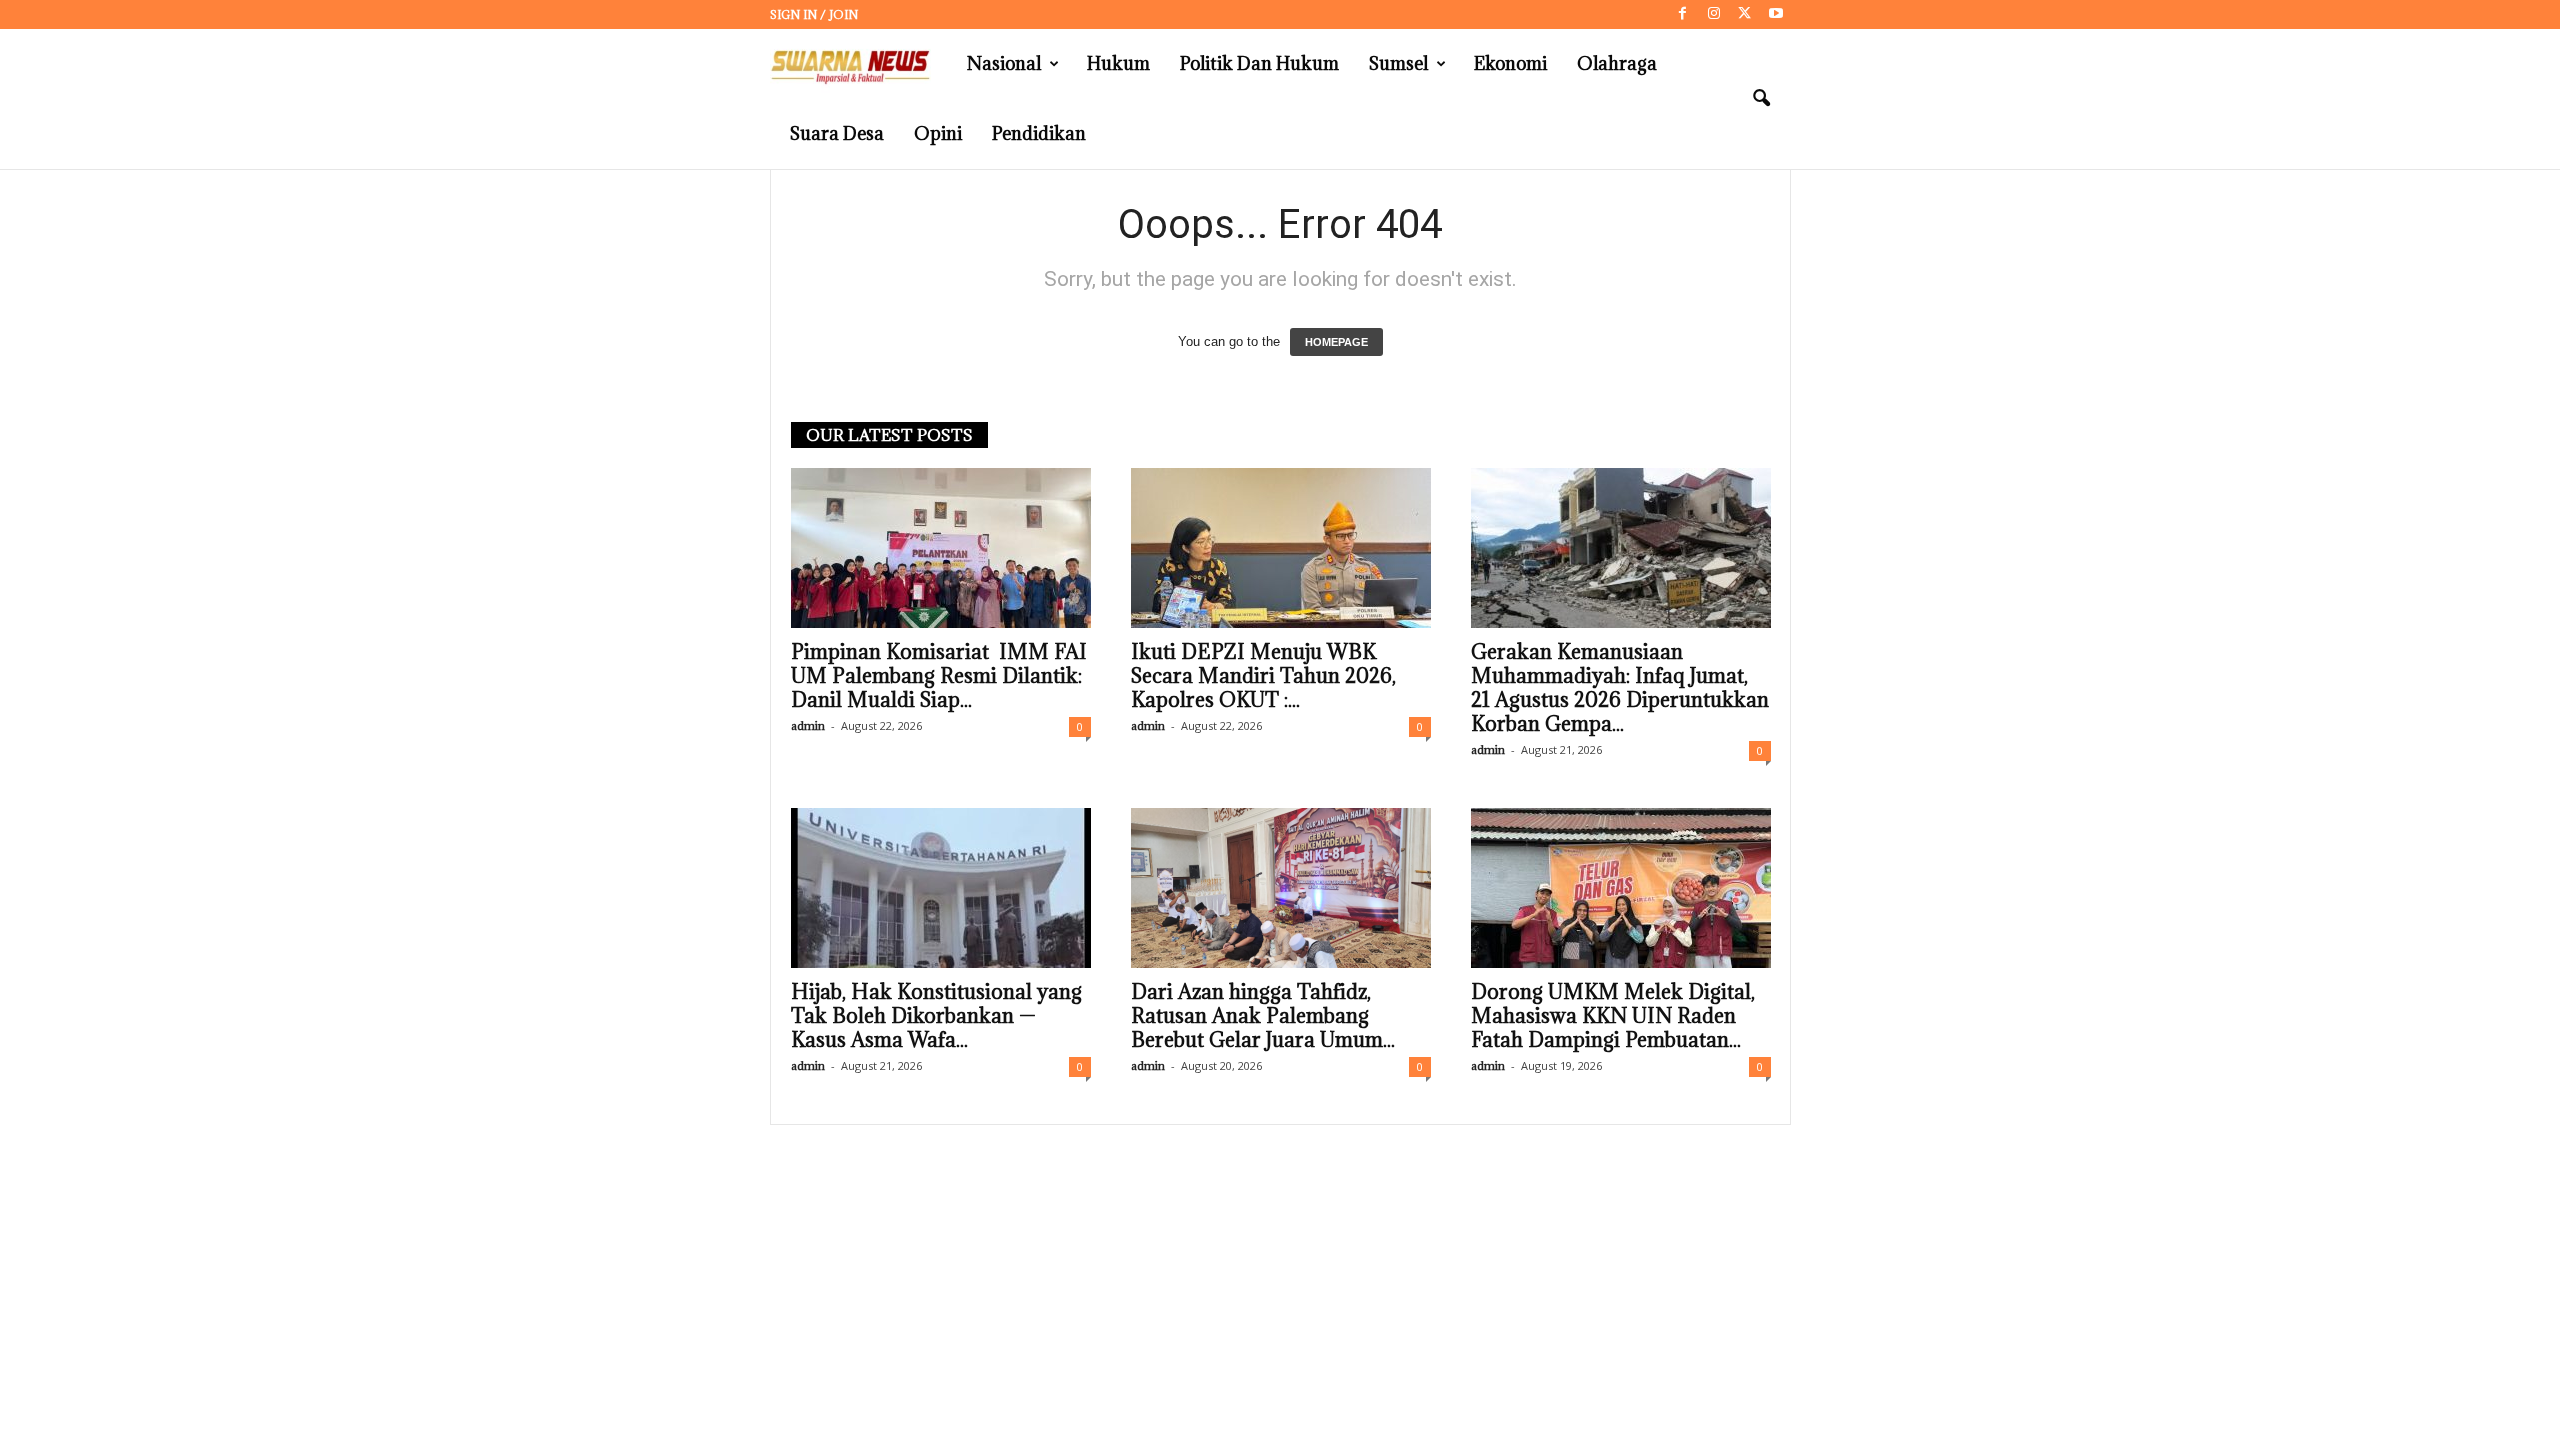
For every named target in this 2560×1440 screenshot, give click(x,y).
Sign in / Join (814, 14)
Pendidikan (1039, 133)
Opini (938, 133)
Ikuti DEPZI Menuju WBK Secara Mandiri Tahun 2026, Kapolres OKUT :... (1263, 676)
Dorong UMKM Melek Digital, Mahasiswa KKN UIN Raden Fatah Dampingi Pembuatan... (1613, 1016)
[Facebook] (1683, 14)
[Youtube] (1776, 14)
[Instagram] (1714, 14)
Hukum (1118, 63)
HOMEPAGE (1336, 342)
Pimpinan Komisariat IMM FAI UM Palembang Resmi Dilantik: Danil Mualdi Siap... (939, 676)
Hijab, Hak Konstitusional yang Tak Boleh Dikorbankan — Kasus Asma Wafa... (936, 1016)
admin (808, 725)
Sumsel (1398, 63)
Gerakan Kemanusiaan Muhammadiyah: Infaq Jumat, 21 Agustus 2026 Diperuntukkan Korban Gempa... (1620, 688)
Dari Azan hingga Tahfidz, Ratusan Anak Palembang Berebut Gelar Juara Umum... (1263, 1016)
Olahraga (1617, 63)
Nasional (1004, 63)
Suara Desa (837, 133)
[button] (1761, 99)
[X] (1745, 14)
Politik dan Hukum (1259, 63)
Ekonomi (1510, 63)
